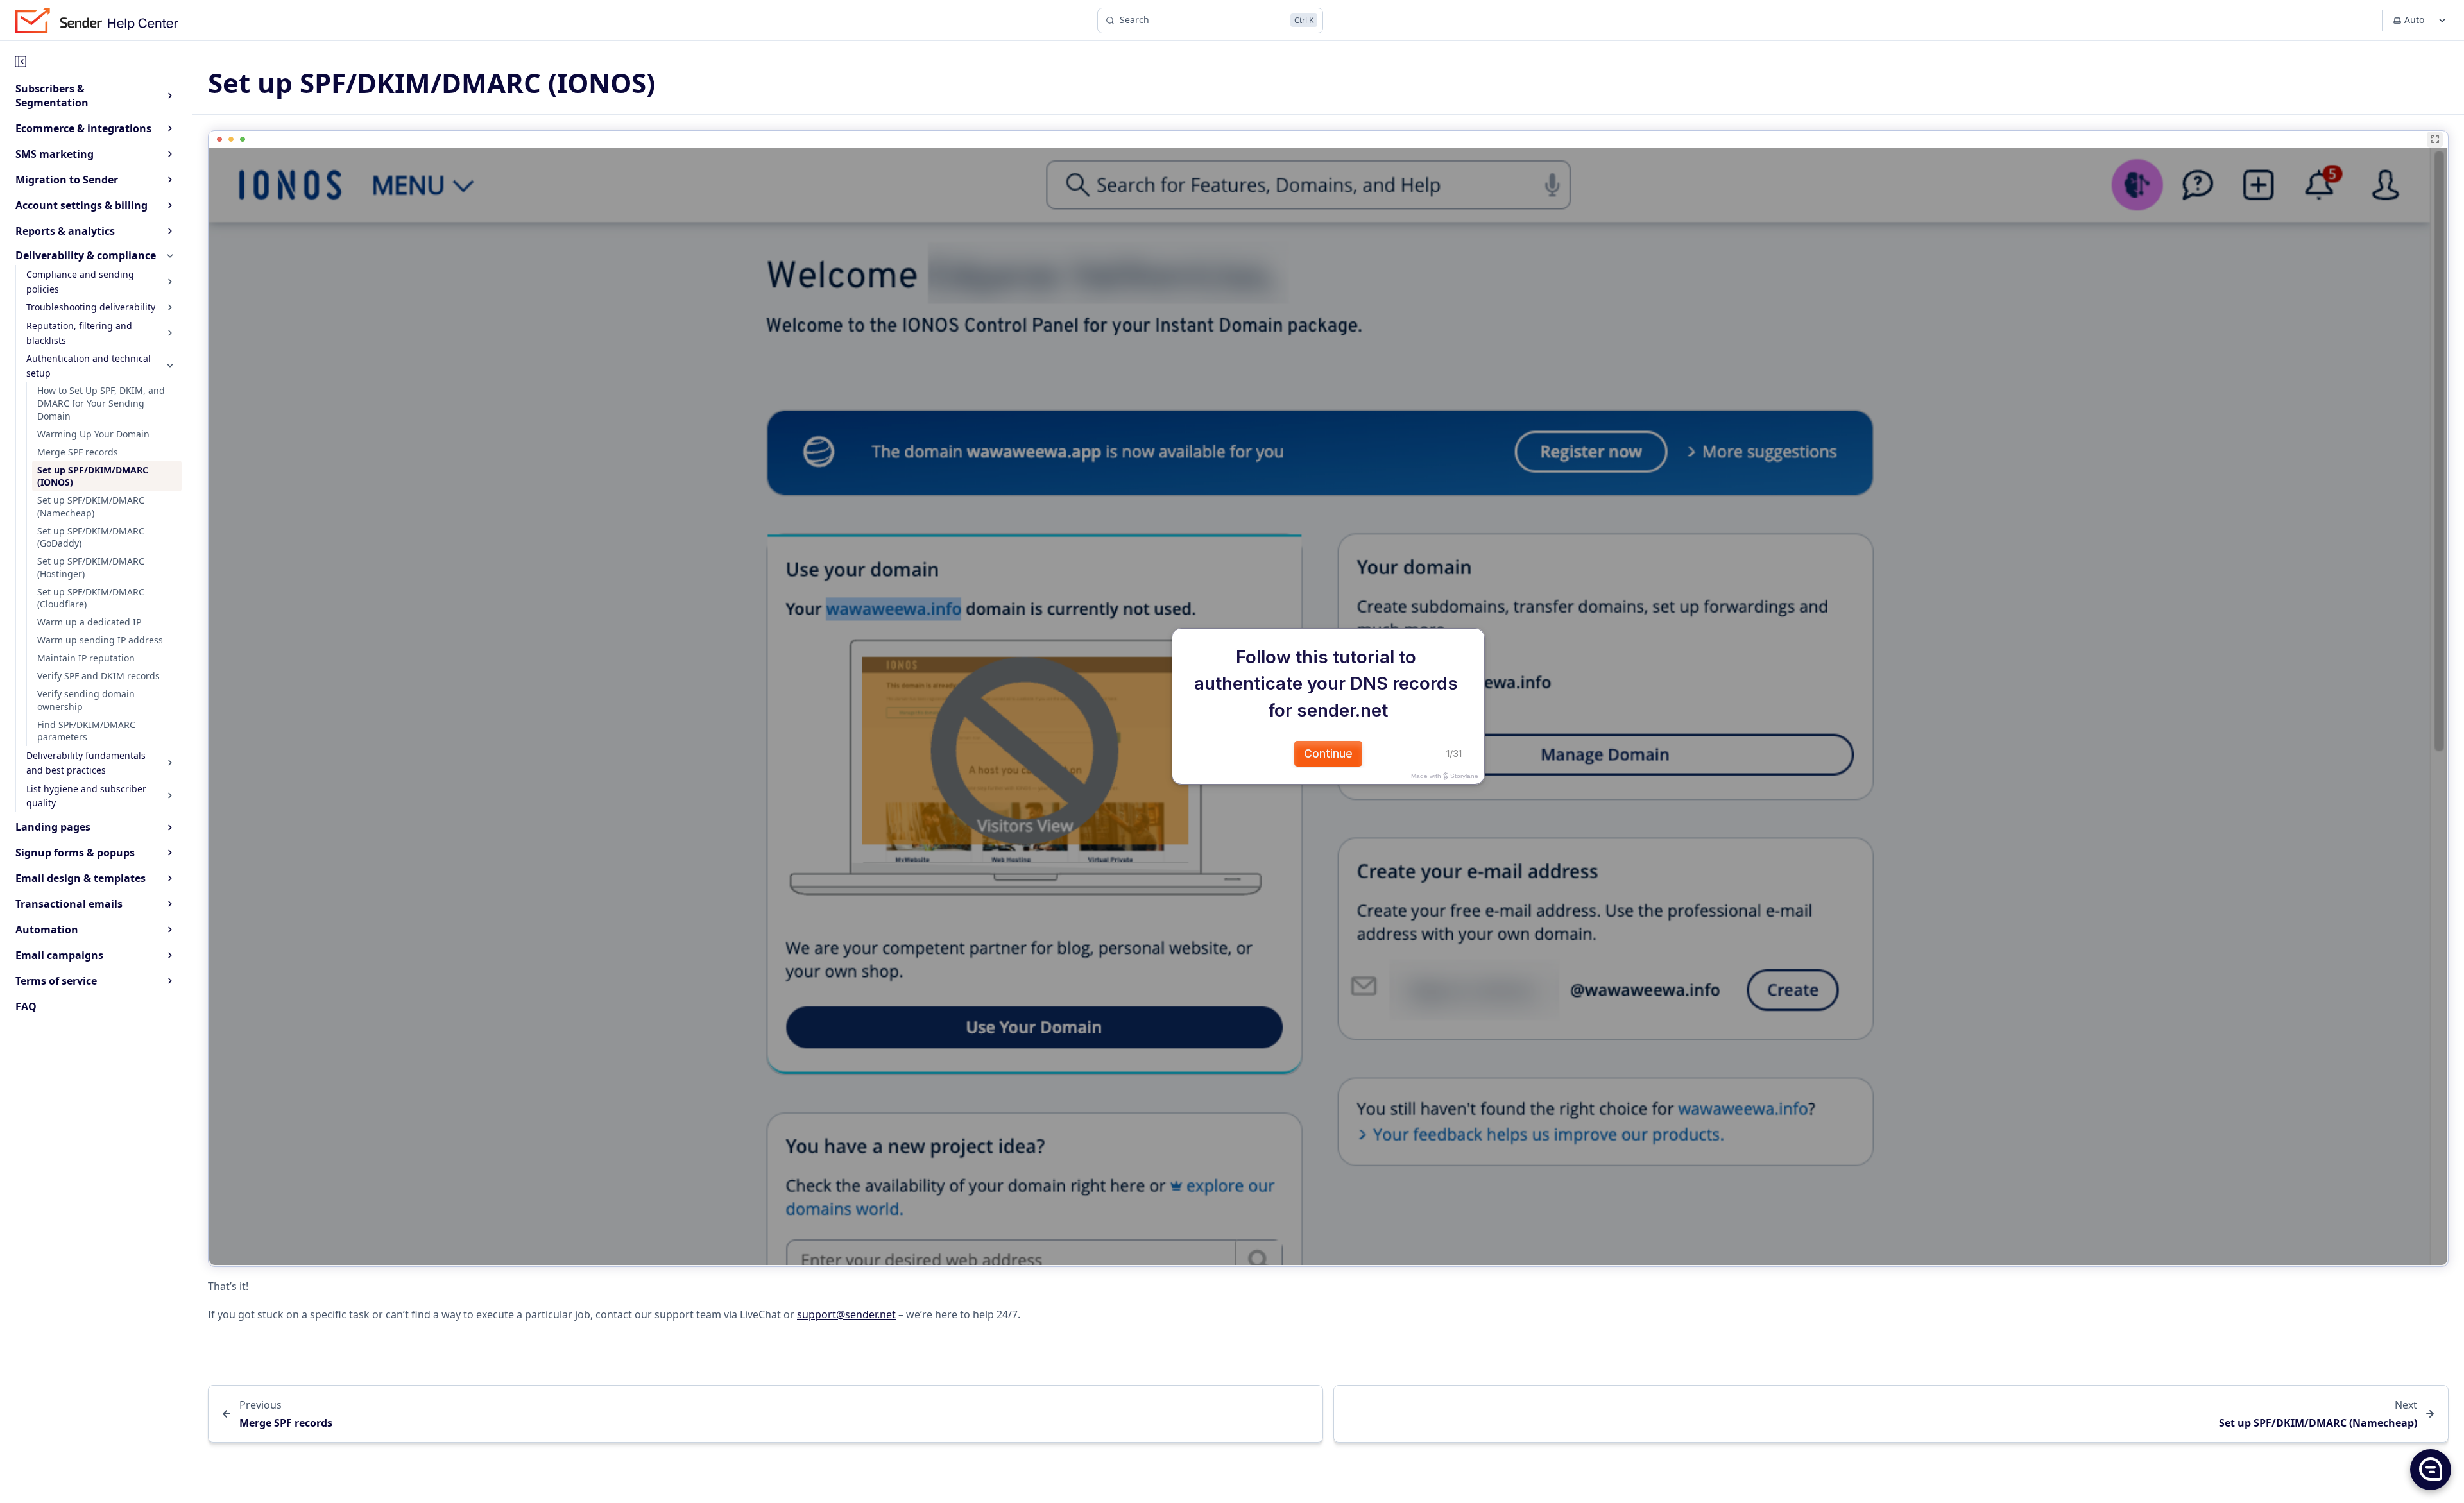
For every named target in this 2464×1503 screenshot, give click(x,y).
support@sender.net (846, 1314)
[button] (2430, 1469)
